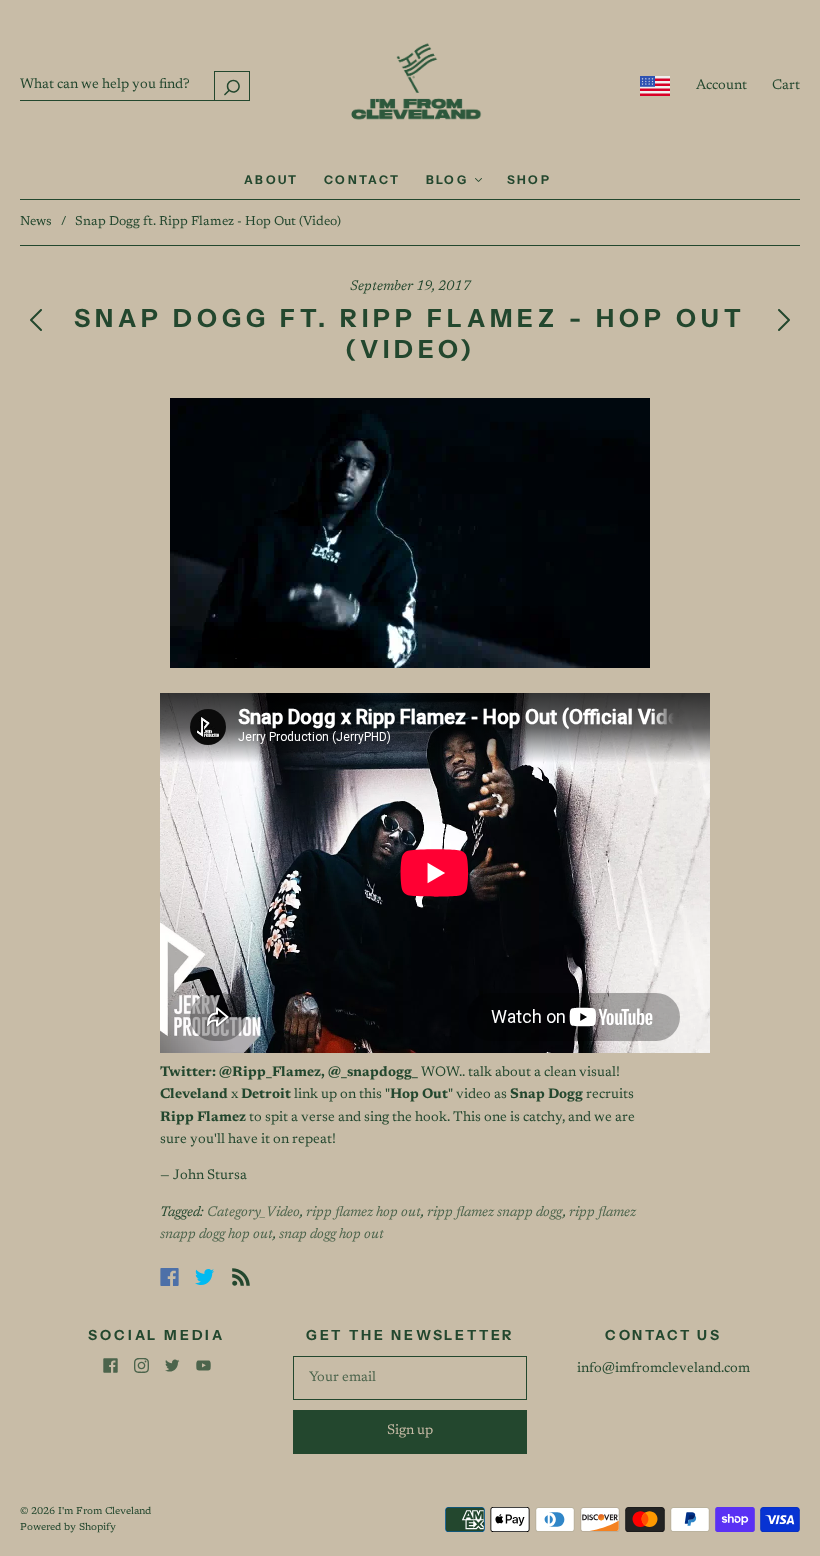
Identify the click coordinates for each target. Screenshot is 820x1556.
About (271, 179)
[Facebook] (169, 1277)
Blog (449, 179)
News (36, 221)
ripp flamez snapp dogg (495, 1213)
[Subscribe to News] (241, 1277)
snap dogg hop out (331, 1235)
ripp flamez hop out (363, 1213)
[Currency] (655, 86)
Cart (786, 86)
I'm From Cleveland (104, 1512)
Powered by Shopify (68, 1528)
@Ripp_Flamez (270, 1073)
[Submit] (232, 85)
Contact (362, 179)
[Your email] (409, 1378)
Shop (529, 179)
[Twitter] (205, 1277)
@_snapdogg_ (373, 1073)
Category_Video (253, 1213)
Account (721, 86)
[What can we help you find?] (135, 85)
